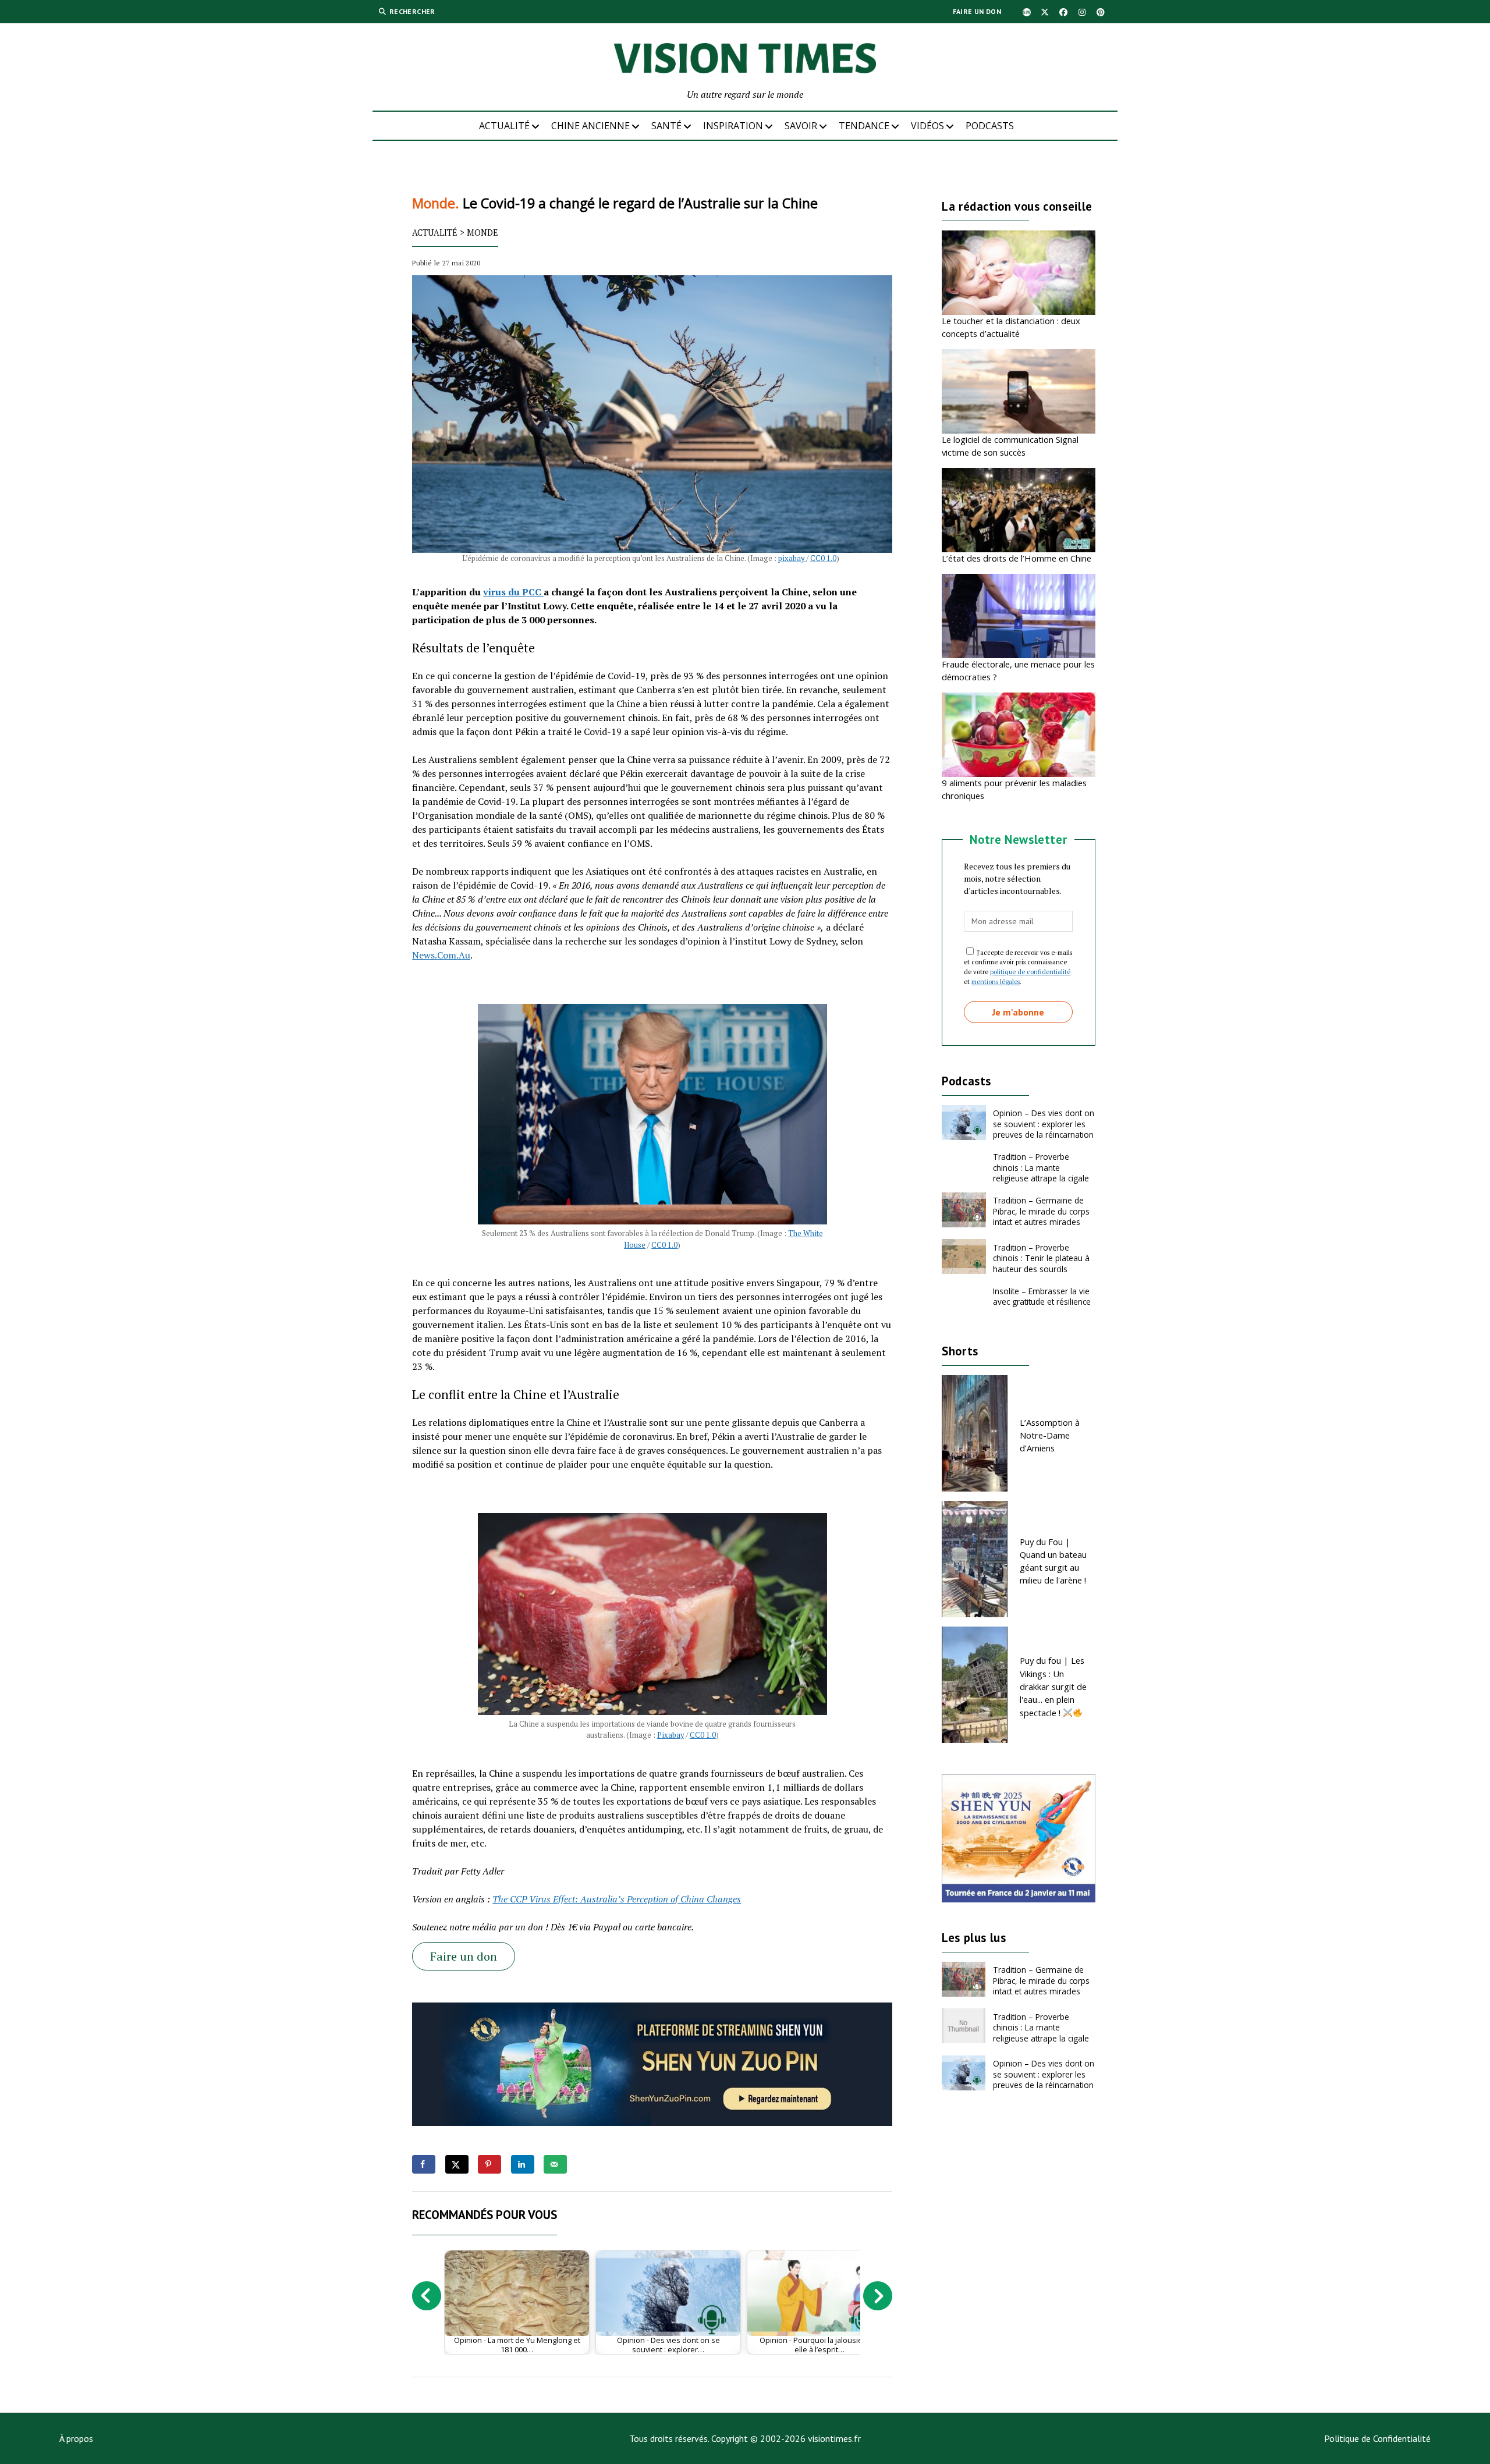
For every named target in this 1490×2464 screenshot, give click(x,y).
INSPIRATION (733, 126)
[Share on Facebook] (424, 2164)
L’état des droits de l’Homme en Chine (1017, 558)
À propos (76, 2438)
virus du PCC (513, 592)
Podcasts (990, 126)
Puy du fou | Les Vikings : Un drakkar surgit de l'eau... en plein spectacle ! (1053, 1686)
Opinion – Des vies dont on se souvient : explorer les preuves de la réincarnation (1044, 1124)
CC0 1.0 (823, 558)
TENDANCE (864, 126)
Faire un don (977, 11)
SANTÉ (666, 126)
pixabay (792, 558)
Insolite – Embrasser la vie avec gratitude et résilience (1042, 1296)
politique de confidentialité (1030, 972)
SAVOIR (801, 126)
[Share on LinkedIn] (523, 2164)
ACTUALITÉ (504, 126)
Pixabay (670, 1735)
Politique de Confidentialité (1377, 2438)
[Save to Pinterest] (489, 2164)
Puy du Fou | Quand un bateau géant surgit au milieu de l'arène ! (1053, 1561)
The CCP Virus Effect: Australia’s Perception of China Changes (617, 1899)
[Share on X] (457, 2164)
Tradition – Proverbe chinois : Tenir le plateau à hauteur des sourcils (1041, 1258)
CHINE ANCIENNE (590, 126)
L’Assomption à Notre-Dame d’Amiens (1050, 1435)
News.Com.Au (441, 955)
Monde (483, 232)
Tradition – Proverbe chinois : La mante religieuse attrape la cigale (1041, 1167)
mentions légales (996, 981)
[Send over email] (555, 2164)
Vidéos (927, 126)
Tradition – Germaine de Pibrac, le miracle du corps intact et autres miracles (1041, 1211)
